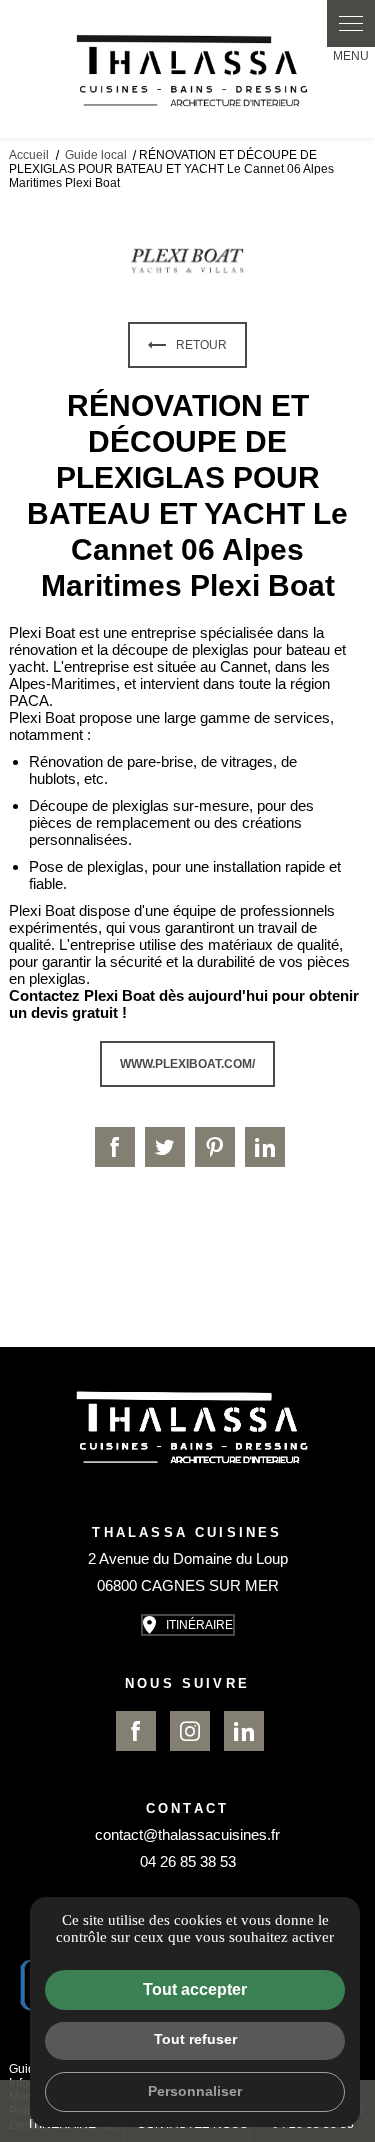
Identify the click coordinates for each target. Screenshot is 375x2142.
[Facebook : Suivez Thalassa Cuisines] (136, 1731)
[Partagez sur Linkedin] (265, 1147)
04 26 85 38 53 (188, 1861)
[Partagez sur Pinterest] (215, 1147)
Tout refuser (195, 2039)
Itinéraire (199, 1625)
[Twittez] (165, 1147)
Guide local (97, 155)
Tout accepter (195, 1989)
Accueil (29, 155)
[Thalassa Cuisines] (188, 69)
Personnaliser (195, 2091)
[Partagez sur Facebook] (115, 1147)
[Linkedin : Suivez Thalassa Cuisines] (244, 1731)
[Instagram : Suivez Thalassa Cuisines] (190, 1731)
